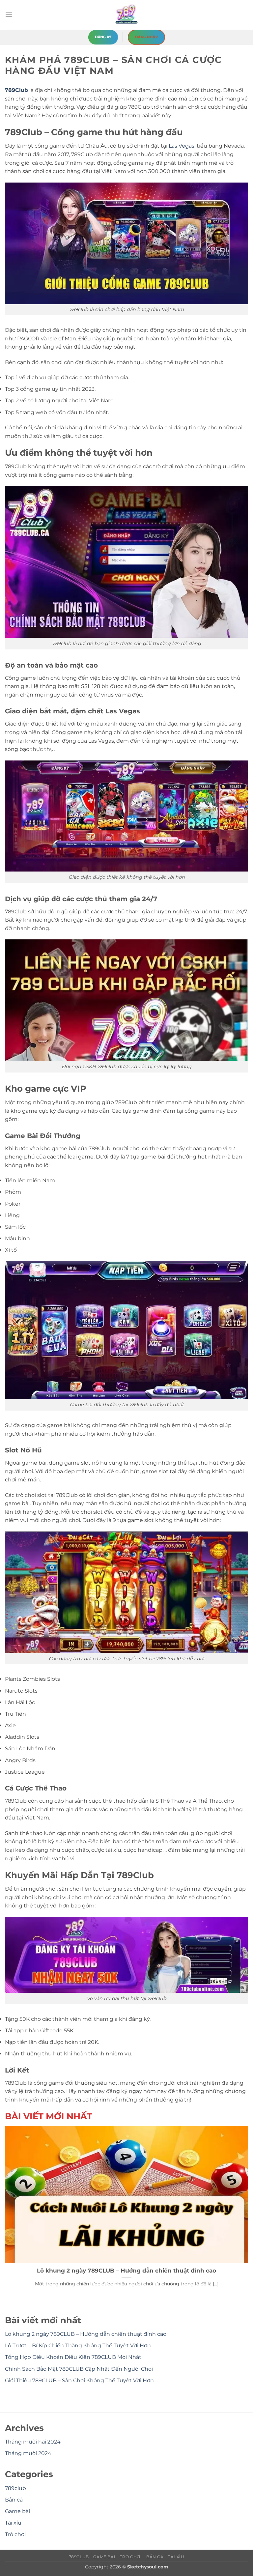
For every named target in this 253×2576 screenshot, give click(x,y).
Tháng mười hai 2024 (33, 2442)
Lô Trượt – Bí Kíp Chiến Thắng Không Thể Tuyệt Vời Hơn (78, 2346)
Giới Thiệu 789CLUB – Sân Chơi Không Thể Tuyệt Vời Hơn (79, 2380)
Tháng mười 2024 (28, 2454)
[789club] (126, 15)
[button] (9, 15)
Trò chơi (15, 2535)
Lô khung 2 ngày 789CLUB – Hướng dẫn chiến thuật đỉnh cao (126, 2271)
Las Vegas (182, 146)
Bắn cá (14, 2500)
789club (15, 2488)
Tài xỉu (13, 2523)
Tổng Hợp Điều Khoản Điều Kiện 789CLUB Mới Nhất (73, 2357)
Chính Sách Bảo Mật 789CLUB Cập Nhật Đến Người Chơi (79, 2369)
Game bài (17, 2511)
